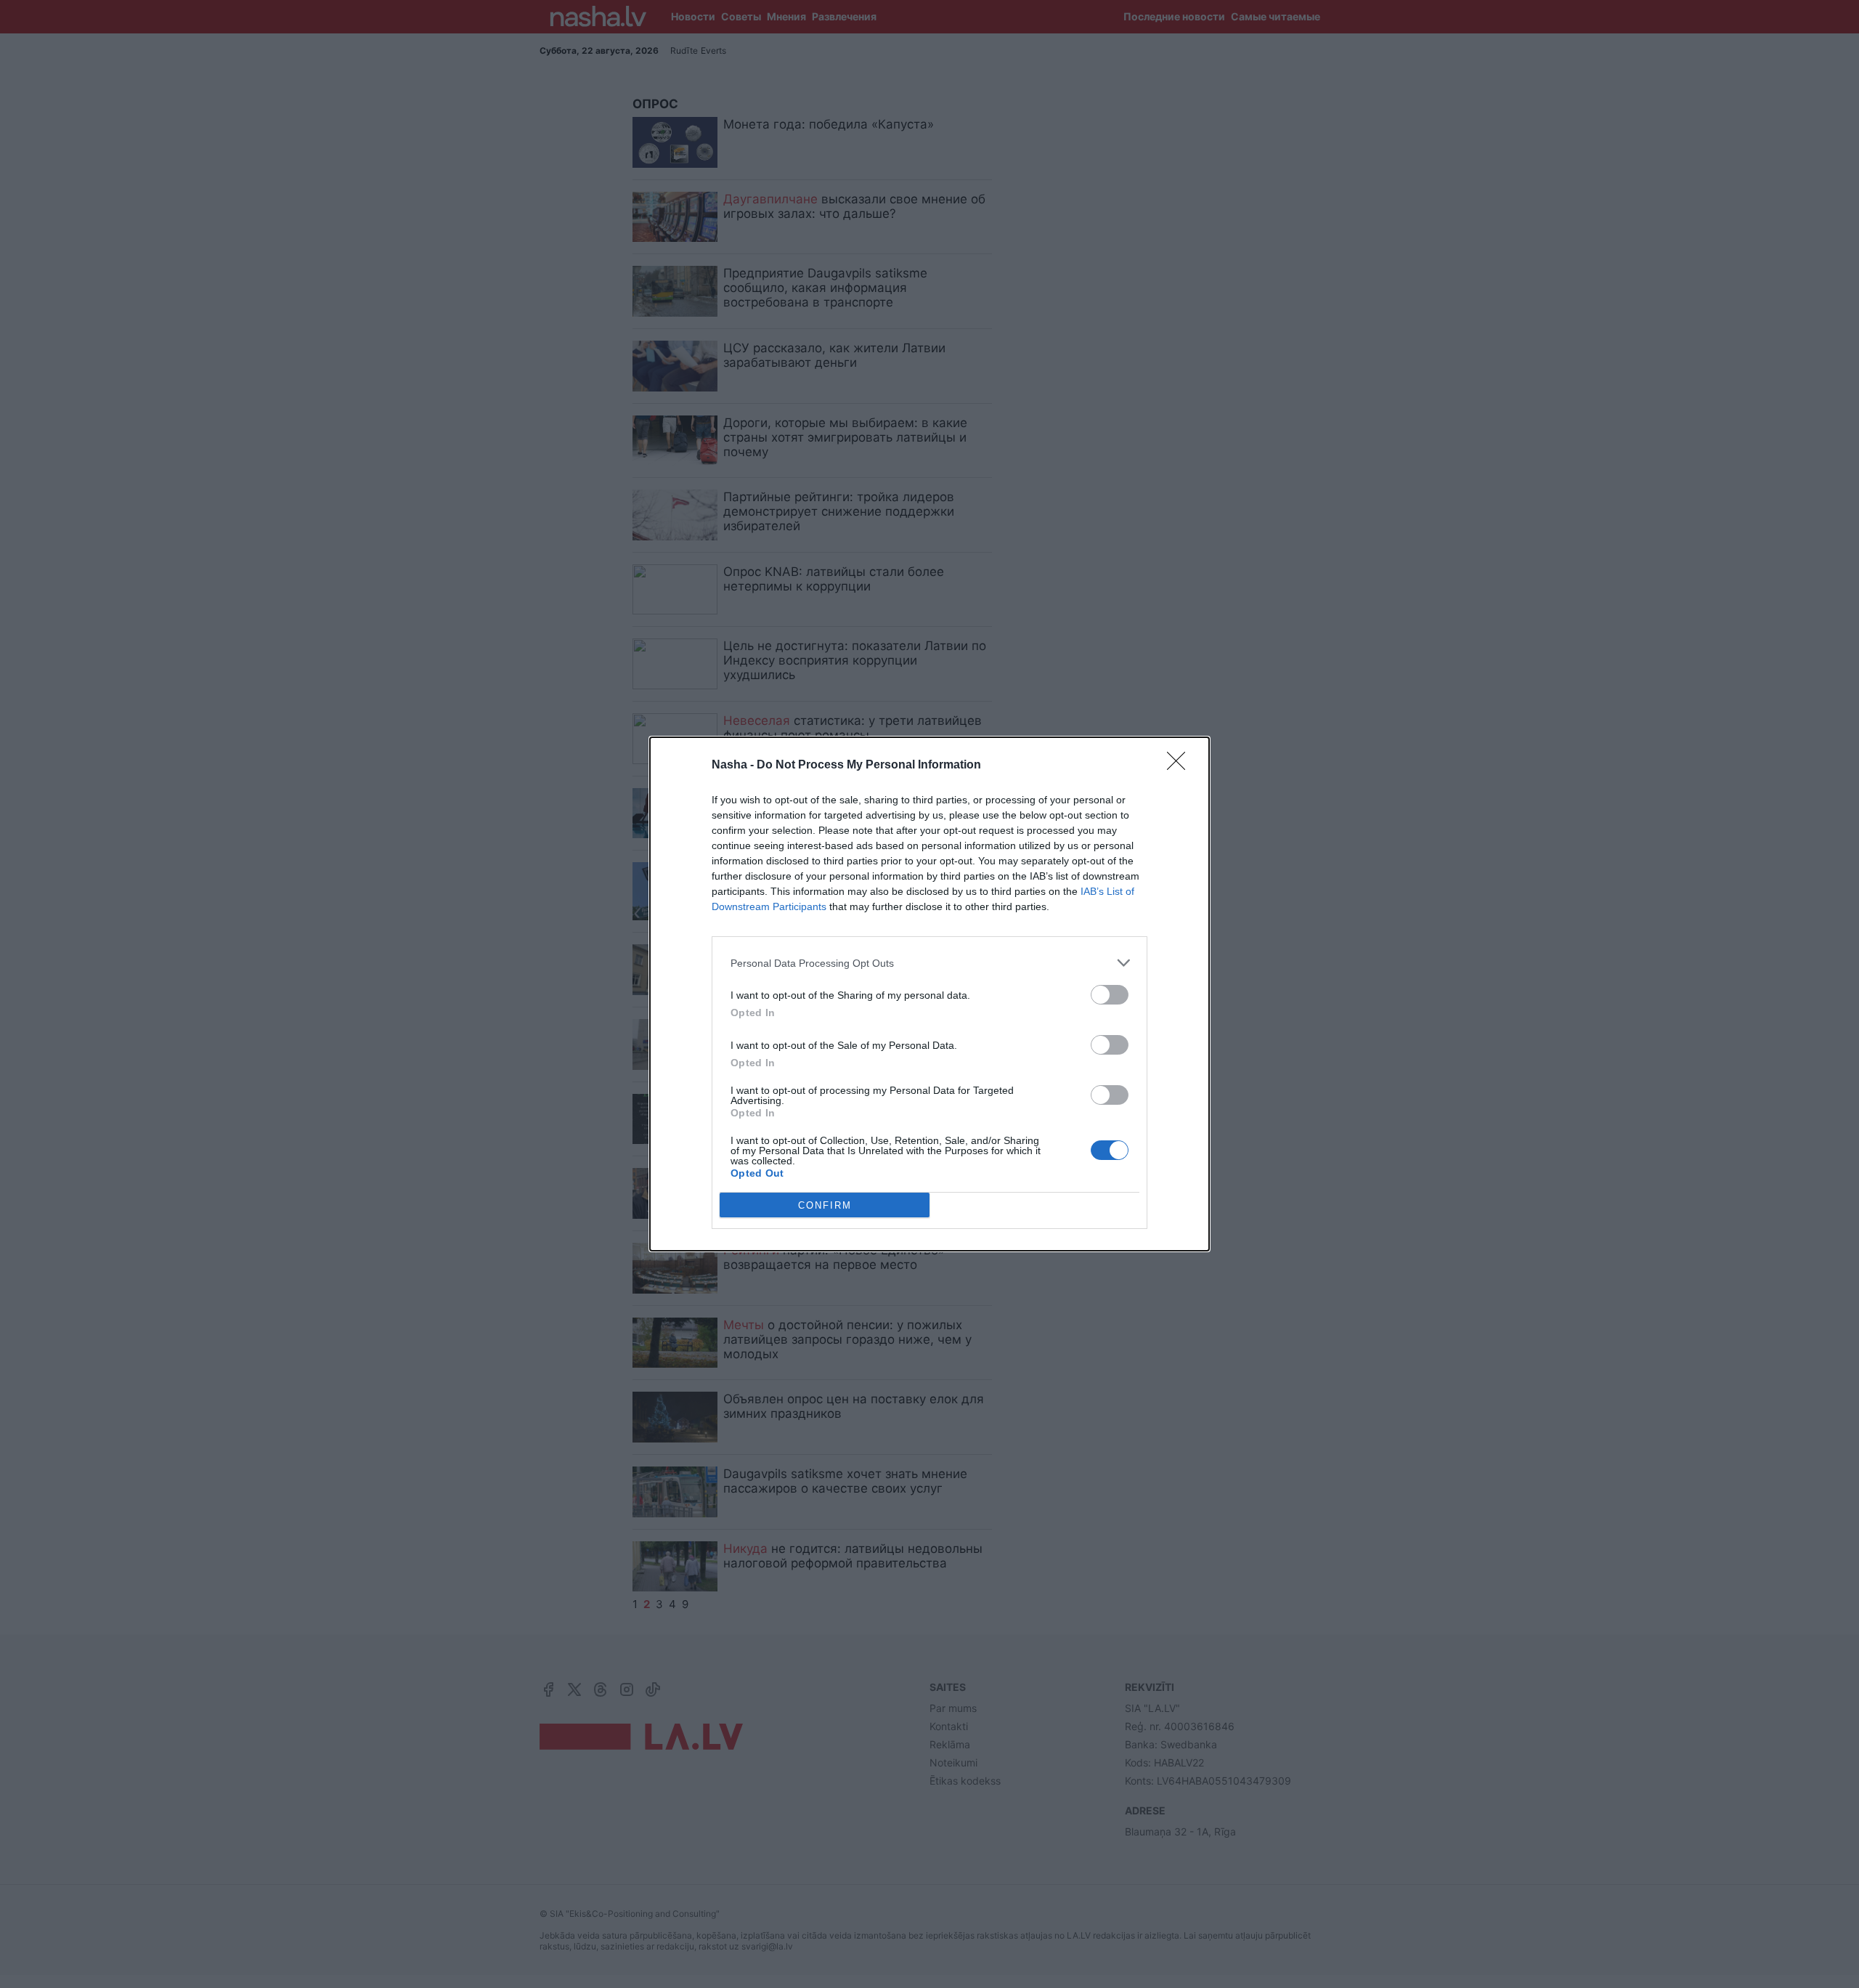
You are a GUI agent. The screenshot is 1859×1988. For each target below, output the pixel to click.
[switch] (1110, 995)
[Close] (1181, 766)
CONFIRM (825, 1205)
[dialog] (929, 994)
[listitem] (929, 963)
